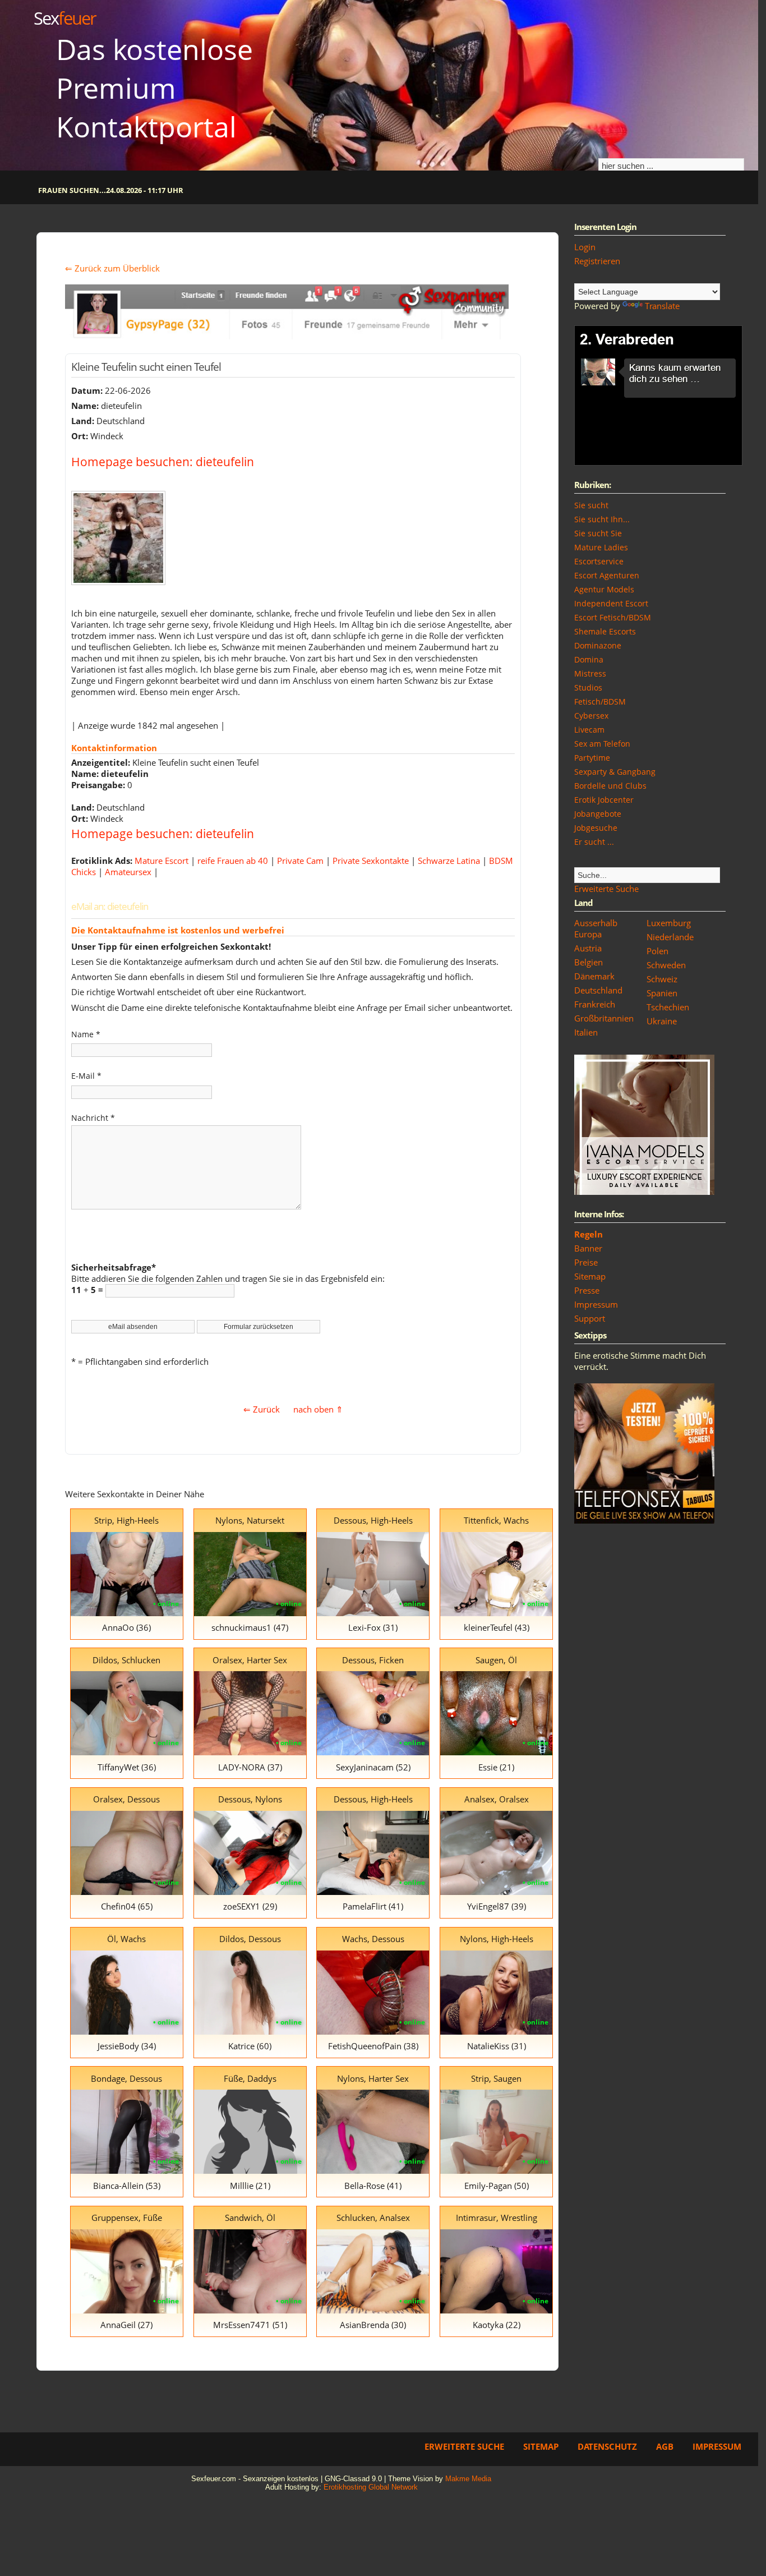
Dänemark (594, 976)
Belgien (589, 962)
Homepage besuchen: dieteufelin (163, 461)
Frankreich (595, 1004)
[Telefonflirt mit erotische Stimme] (644, 1520)
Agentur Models (604, 589)
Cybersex (591, 716)
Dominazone (598, 645)
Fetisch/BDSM (600, 702)
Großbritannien (604, 1018)
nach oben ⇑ (318, 1409)
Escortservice (599, 561)
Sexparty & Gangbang (615, 772)
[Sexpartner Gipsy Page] (287, 336)
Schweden (666, 965)
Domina (589, 659)
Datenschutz (607, 2446)
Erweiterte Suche (606, 889)
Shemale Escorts (605, 631)
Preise (586, 1262)
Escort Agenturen (607, 575)
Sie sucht (591, 505)
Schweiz (662, 979)
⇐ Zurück (262, 1409)
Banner (588, 1248)
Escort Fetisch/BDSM (613, 617)
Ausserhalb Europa (596, 928)
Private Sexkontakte (371, 861)
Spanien (662, 993)
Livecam (589, 730)
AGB (665, 2446)
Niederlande (670, 937)
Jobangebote (598, 814)
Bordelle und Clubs (610, 786)
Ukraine (662, 1021)
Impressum (596, 1304)
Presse (587, 1290)
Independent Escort (611, 603)
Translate (662, 306)
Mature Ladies (601, 547)
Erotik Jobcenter (604, 800)
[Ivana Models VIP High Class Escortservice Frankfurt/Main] (644, 1192)
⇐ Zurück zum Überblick (112, 268)
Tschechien (668, 1007)
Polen (657, 951)
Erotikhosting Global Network (371, 2487)
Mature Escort (161, 861)
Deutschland (598, 990)
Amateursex (128, 872)
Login (585, 247)
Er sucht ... (594, 842)
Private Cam (300, 861)
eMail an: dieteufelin (110, 906)
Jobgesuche (596, 828)
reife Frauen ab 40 (233, 861)
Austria (588, 948)
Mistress (590, 673)
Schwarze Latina (449, 861)
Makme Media (468, 2479)
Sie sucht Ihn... (602, 519)
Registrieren (597, 261)
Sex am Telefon (602, 744)
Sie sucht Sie (598, 533)
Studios (588, 687)
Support (590, 1318)
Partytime (592, 758)
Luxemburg (669, 923)
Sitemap (590, 1276)
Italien (586, 1032)
